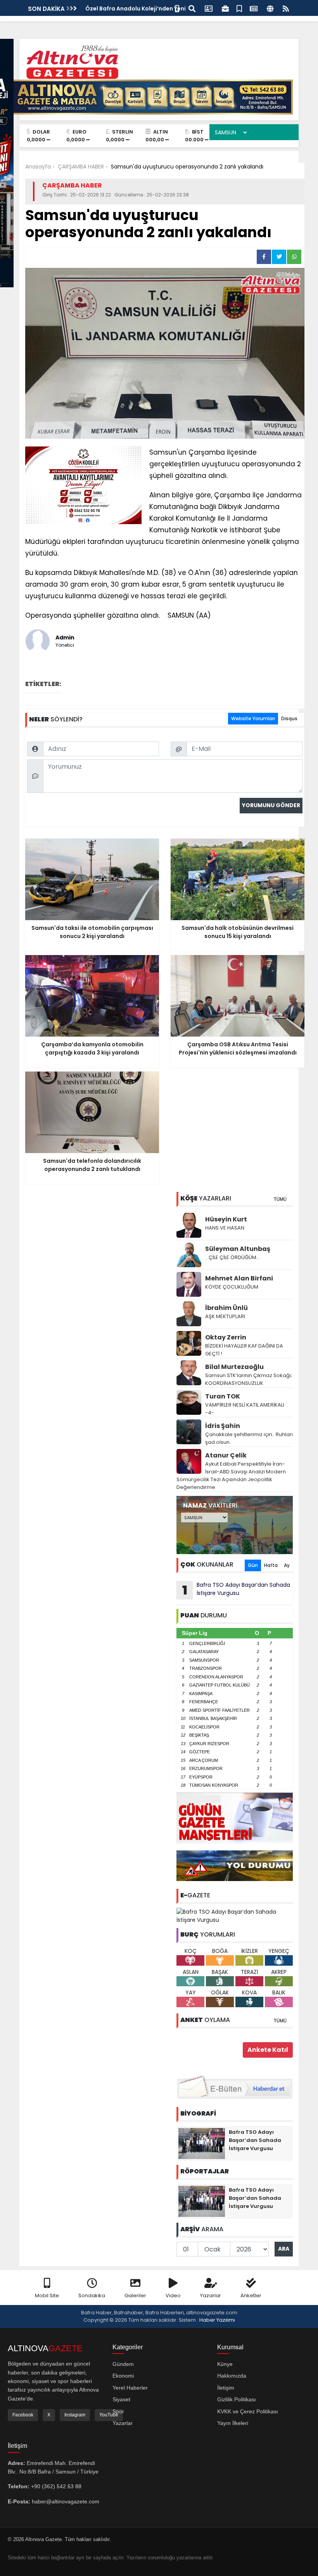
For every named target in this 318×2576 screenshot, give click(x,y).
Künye (225, 2364)
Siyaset (121, 2399)
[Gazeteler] (254, 8)
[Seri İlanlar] (239, 8)
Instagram (75, 2415)
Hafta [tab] (271, 1565)
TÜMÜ (280, 1199)
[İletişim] (209, 8)
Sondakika (92, 2295)
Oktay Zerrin (226, 1337)
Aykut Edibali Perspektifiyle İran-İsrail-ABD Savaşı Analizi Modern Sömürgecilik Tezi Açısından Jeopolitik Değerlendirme (231, 1476)
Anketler (251, 2295)
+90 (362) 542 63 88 (56, 2486)
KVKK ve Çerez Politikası (248, 2411)
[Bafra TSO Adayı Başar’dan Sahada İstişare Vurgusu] (235, 1916)
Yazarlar (211, 2295)
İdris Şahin (223, 1426)
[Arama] (192, 8)
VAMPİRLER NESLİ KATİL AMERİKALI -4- (245, 1409)
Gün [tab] (253, 1565)
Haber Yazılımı (217, 2320)
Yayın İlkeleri (233, 2423)
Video (173, 2295)
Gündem (123, 2364)
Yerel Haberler (130, 2388)
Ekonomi (123, 2376)
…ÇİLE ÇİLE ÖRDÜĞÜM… (232, 1257)
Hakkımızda (232, 2376)
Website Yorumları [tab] (253, 718)
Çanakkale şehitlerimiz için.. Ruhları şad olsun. (249, 1438)
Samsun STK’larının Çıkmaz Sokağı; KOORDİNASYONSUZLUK (249, 1379)
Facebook (23, 2415)
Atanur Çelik (226, 1455)
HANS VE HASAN (225, 1228)
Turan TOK (223, 1396)
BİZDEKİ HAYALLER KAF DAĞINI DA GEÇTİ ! (244, 1350)
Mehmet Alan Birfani (239, 1278)
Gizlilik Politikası (237, 2399)
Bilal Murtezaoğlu (234, 1367)
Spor (118, 2411)
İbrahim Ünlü (226, 1308)
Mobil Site (47, 2295)
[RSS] (286, 8)
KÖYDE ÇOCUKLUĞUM (232, 1287)
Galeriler (135, 2295)
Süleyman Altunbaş (238, 1249)
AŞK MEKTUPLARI (225, 1316)
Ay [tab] (287, 1565)
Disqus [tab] (289, 718)
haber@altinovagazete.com (66, 2501)
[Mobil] (177, 8)
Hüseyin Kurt (226, 1219)
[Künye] (270, 8)
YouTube (109, 2415)
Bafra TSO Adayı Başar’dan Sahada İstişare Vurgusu (236, 1590)
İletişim (226, 2388)
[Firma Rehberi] (225, 8)
